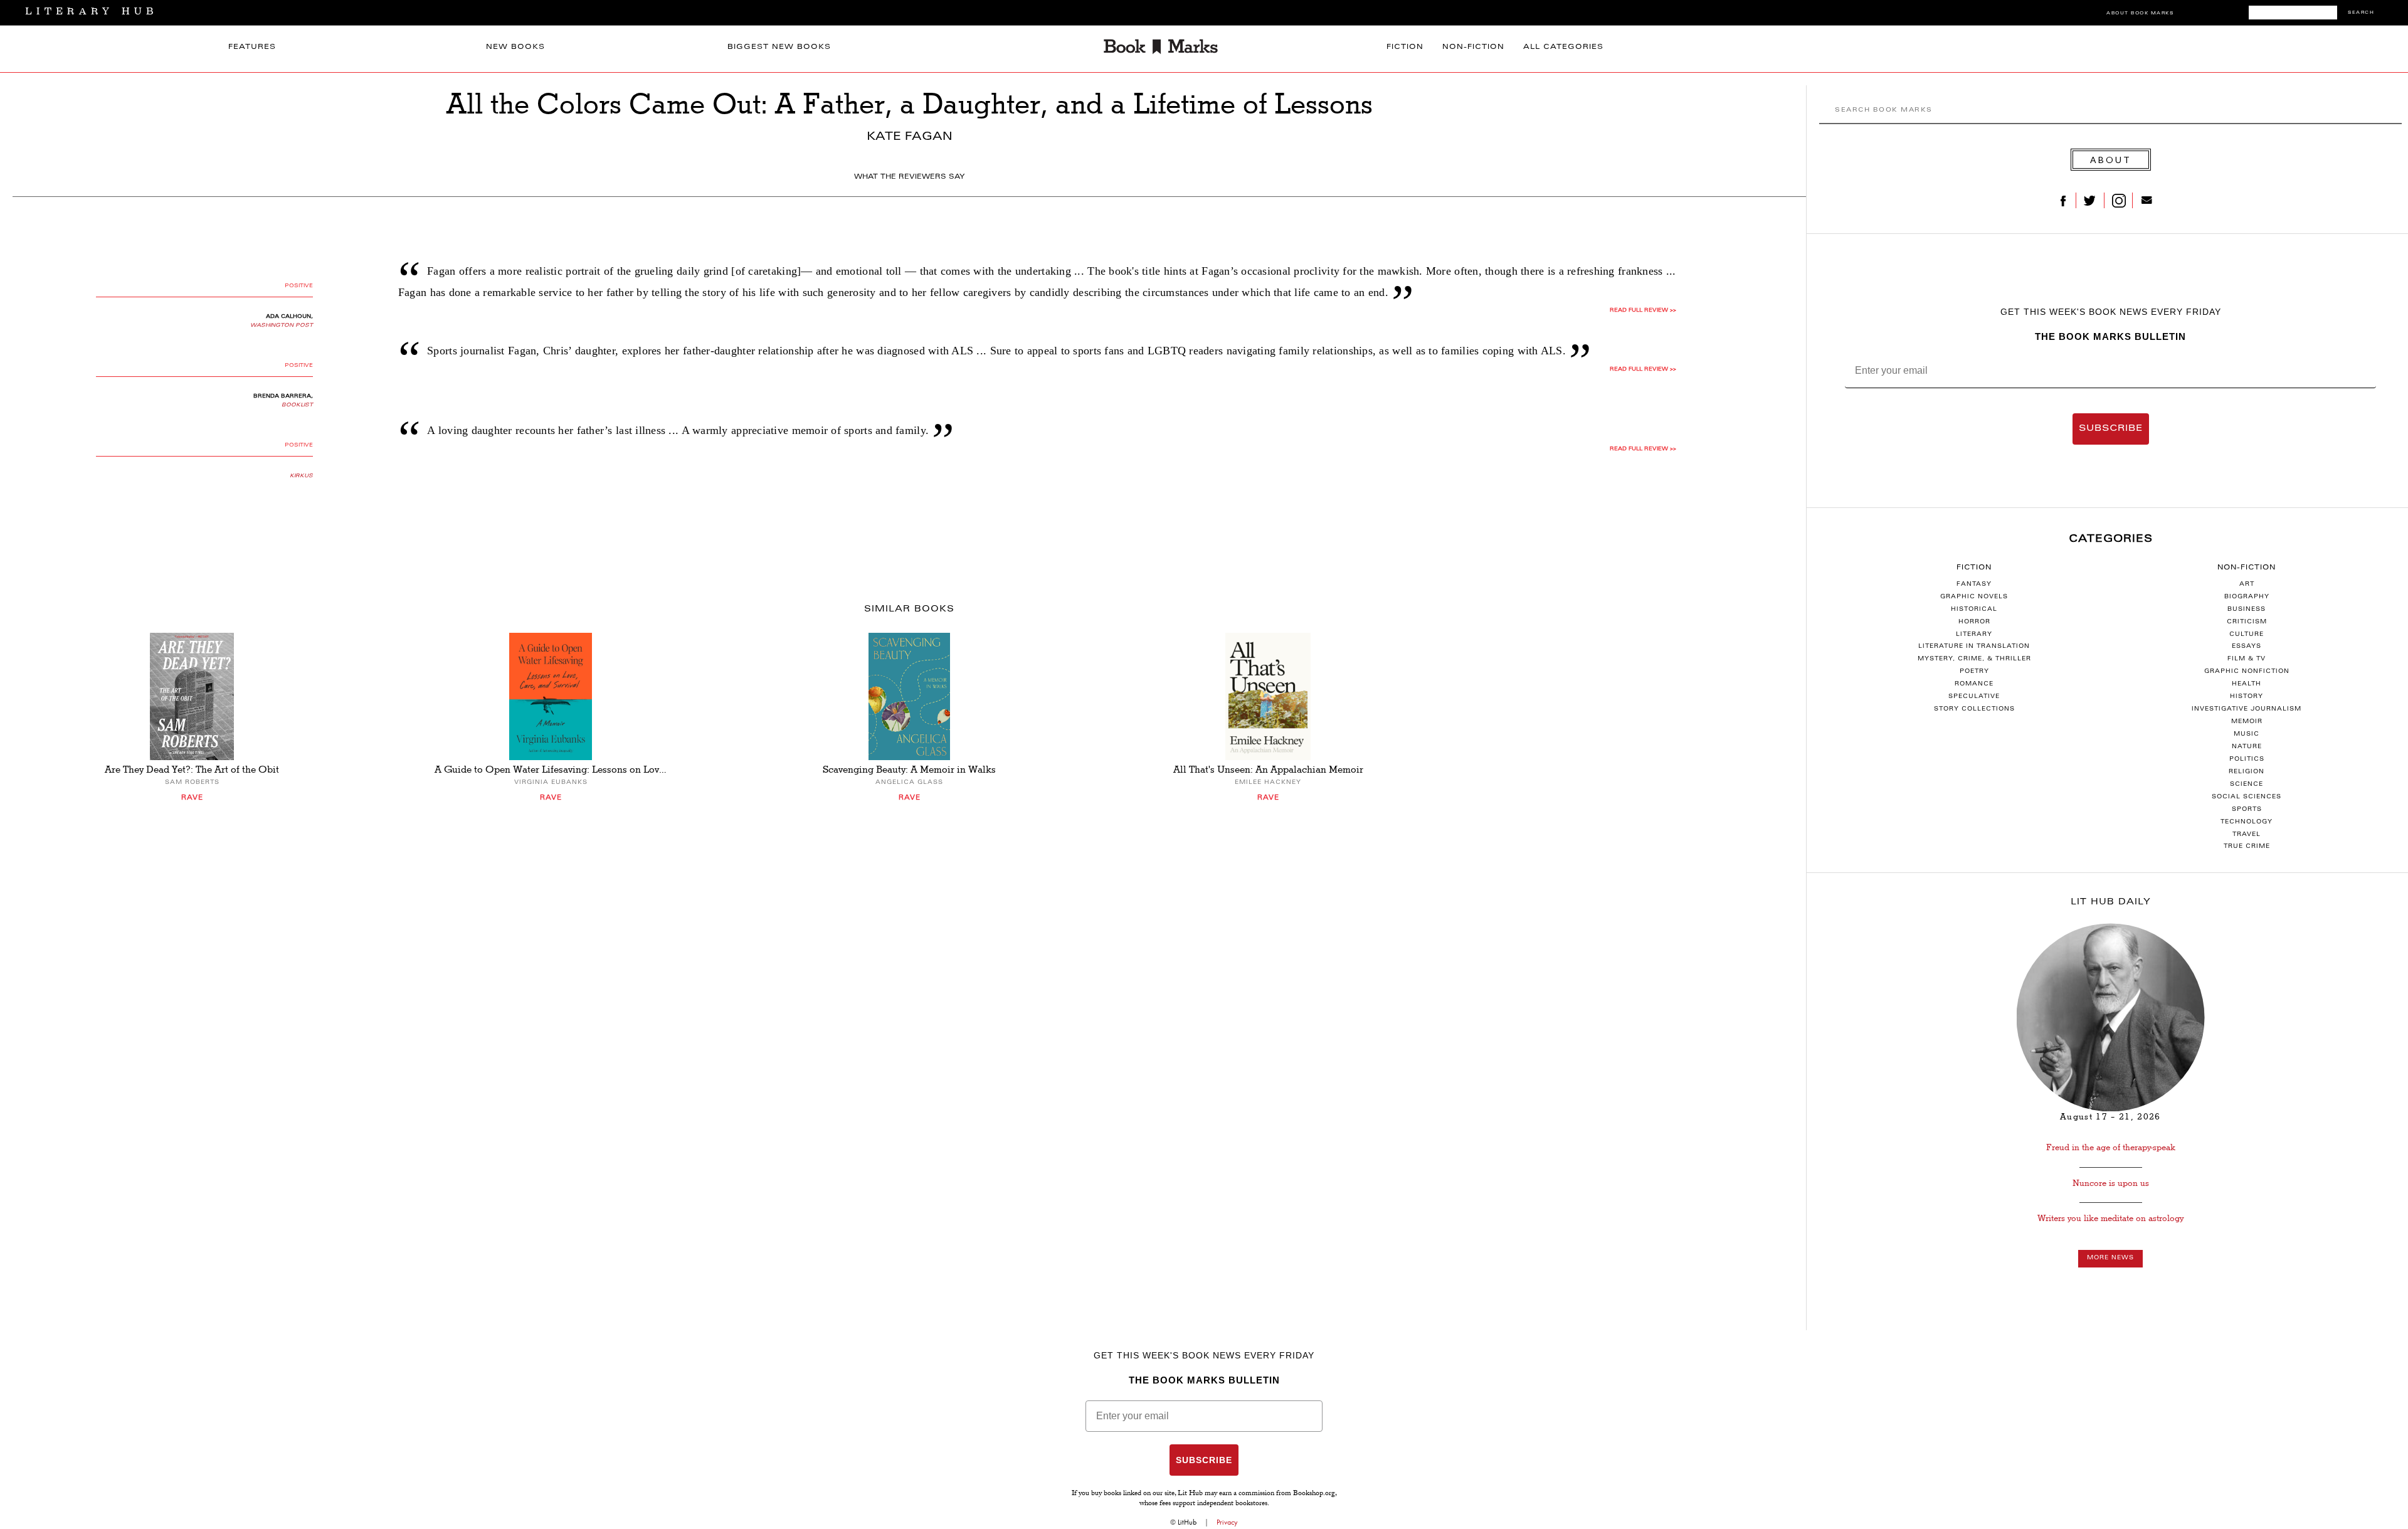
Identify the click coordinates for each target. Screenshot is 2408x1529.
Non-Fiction (1473, 47)
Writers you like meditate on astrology (2110, 1218)
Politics (2247, 759)
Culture (2247, 635)
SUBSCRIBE (2111, 429)
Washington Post (282, 325)
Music (2247, 734)
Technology (2247, 822)
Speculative (1974, 697)
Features (252, 47)
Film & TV (2247, 659)
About (2111, 160)
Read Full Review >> (1643, 310)
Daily (2111, 902)
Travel (2247, 835)
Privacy (1227, 1522)
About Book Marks (2140, 13)
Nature (2247, 747)
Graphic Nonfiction (2247, 672)
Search (2361, 13)
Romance (1974, 684)
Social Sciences (2247, 797)
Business (2247, 610)
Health (2247, 684)
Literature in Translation (1974, 647)
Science (2247, 785)
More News (2110, 1258)
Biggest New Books (779, 47)
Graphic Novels (1974, 597)
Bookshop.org (1314, 1494)
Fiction (1405, 47)
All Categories (1563, 47)
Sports (2247, 810)
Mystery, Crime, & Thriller (1974, 659)
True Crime (2247, 847)
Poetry (1974, 672)
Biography (2247, 597)
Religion (2247, 772)
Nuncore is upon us (2111, 1183)
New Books (515, 47)
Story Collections (1974, 709)
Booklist (297, 405)
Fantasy (1974, 585)
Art (2247, 585)
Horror (1974, 622)
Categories (2111, 539)
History (2247, 697)
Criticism (2247, 622)
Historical (1974, 610)
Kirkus (301, 476)
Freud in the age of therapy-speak (2111, 1147)
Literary (1974, 635)
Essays (2247, 647)
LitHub (1187, 1522)
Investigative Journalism (2247, 709)
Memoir (2247, 722)
